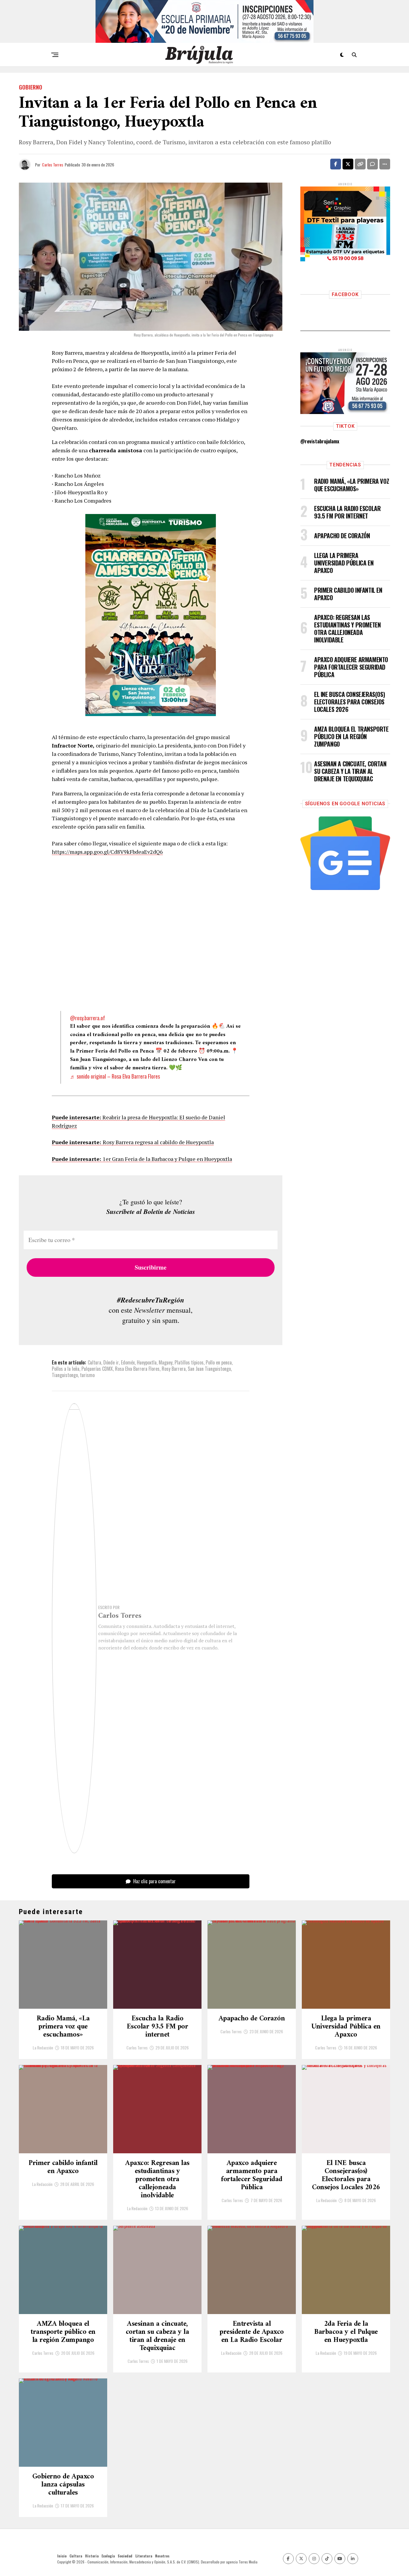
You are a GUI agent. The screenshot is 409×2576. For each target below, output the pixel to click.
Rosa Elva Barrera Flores (137, 1369)
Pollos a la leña (66, 1369)
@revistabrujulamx (320, 441)
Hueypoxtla (147, 1362)
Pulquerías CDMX (97, 1369)
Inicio (62, 2556)
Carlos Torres (53, 164)
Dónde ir (111, 1362)
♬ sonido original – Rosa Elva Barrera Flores (115, 1076)
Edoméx (128, 1362)
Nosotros (162, 2556)
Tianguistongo (65, 1375)
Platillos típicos (189, 1362)
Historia (92, 2556)
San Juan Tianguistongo (209, 1369)
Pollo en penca (219, 1362)
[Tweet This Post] (348, 164)
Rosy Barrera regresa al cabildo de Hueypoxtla (133, 1142)
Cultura (94, 1362)
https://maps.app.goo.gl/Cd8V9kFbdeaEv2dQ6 (107, 852)
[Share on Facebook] (336, 164)
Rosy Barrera (174, 1369)
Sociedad (125, 2556)
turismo (87, 1375)
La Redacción (43, 2047)
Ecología (108, 2556)
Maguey (166, 1362)
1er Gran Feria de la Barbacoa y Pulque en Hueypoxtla (142, 1159)
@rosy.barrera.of (88, 1018)
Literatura (144, 2556)
